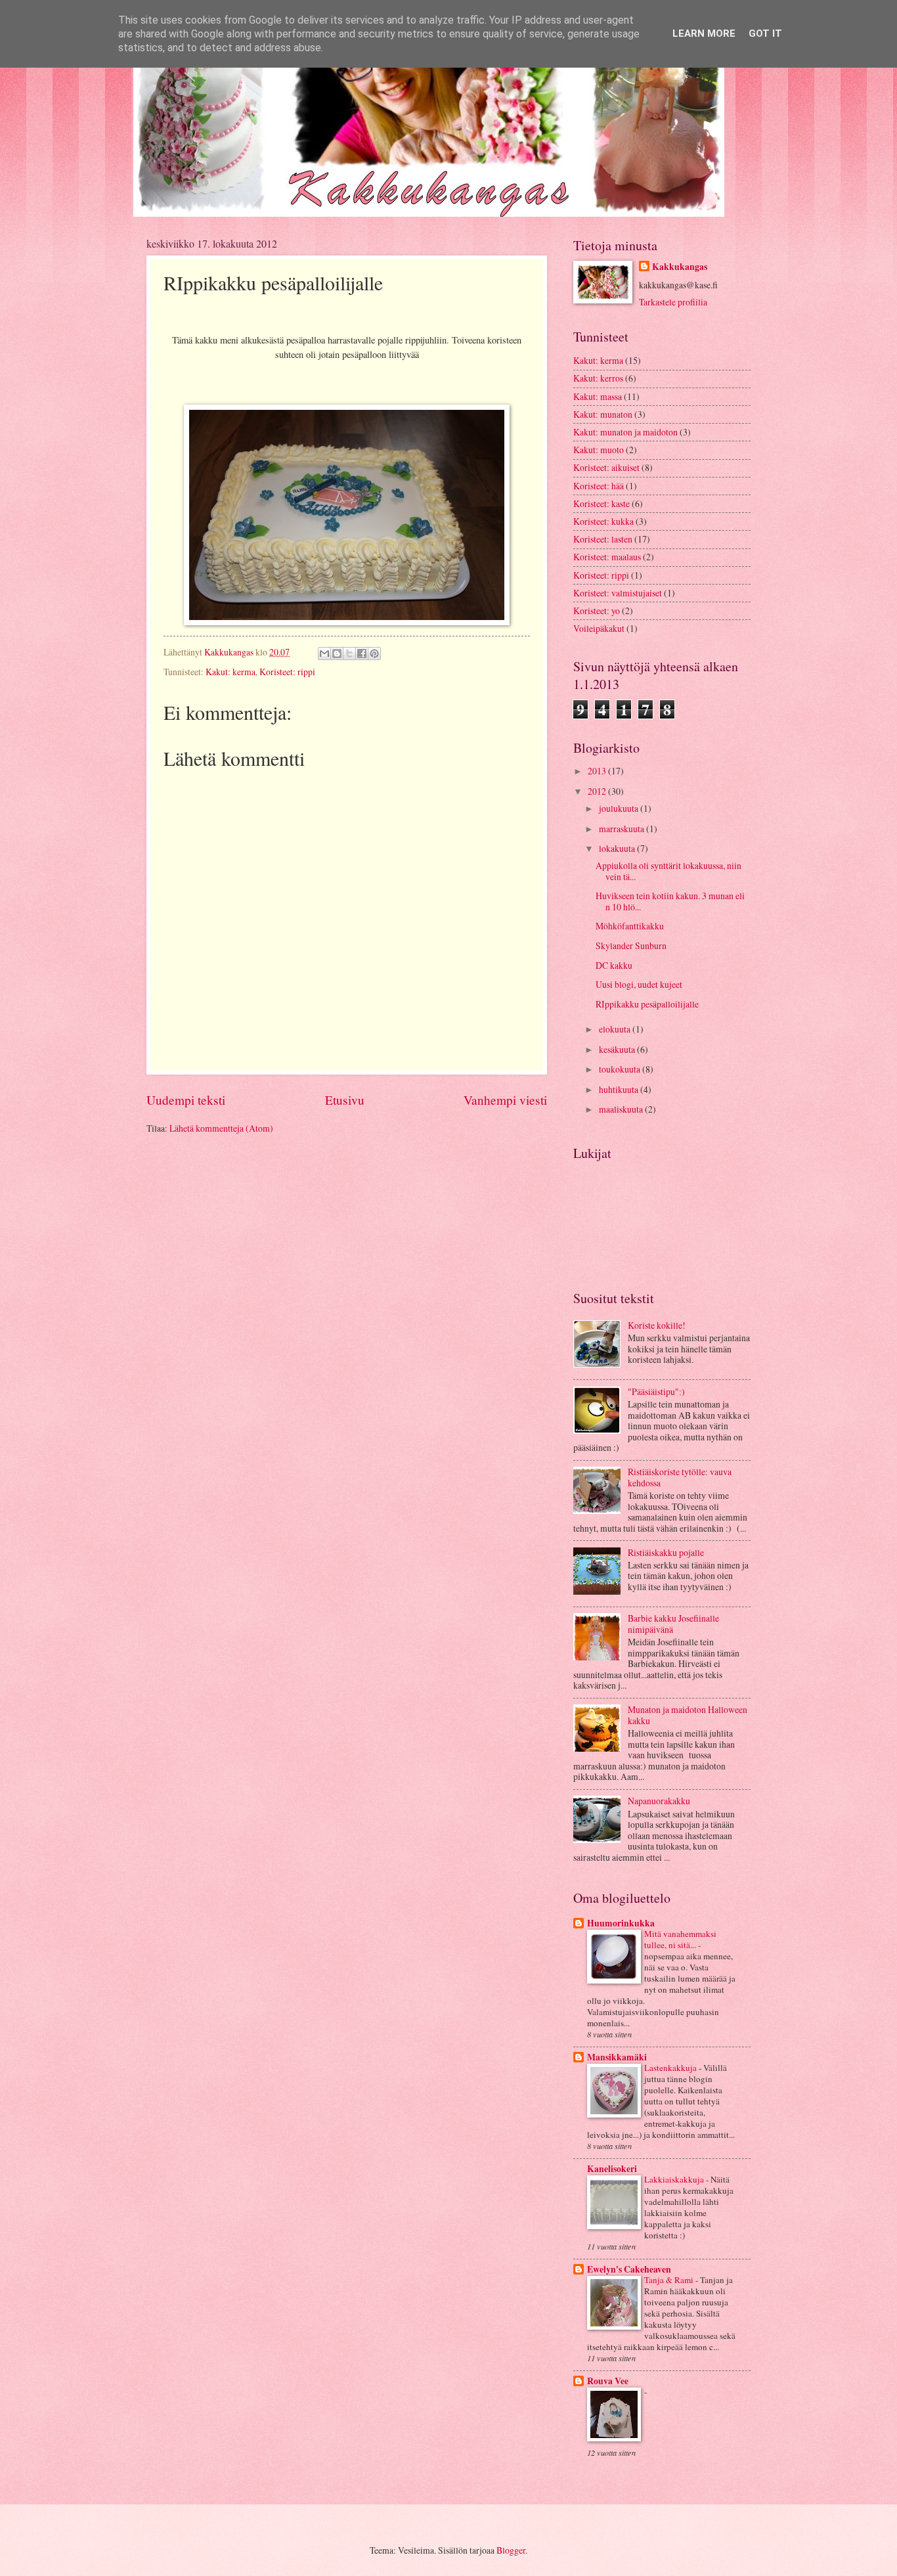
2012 (598, 791)
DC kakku (614, 965)
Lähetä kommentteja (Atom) (221, 1128)
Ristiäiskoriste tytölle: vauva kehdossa (680, 1477)
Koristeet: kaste (602, 503)
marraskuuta (623, 829)
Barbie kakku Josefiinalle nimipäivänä (673, 1624)
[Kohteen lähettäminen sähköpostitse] (324, 654)
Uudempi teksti (186, 1100)
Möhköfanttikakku (630, 926)
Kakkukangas (680, 267)
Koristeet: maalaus (607, 557)
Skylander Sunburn (631, 945)
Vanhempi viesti (505, 1100)
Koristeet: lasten (603, 539)
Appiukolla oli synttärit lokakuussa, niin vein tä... (668, 871)
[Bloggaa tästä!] (337, 654)
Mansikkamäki (617, 2057)
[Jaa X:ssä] (349, 654)
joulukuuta (620, 808)
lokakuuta (618, 848)
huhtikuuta (620, 1089)
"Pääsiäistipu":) (656, 1391)
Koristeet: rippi (287, 672)
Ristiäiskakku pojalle (666, 1552)
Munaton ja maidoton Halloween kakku (688, 1715)
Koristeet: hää (599, 486)
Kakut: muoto (599, 450)
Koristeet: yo (597, 611)
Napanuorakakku (659, 1801)
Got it (765, 33)
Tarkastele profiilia (673, 302)
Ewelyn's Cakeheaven (629, 2269)
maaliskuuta (622, 1109)
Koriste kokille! (657, 1325)
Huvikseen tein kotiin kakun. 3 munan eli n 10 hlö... (670, 901)
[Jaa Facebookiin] (362, 654)
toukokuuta (621, 1069)
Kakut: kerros (598, 378)
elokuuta (616, 1029)
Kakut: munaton (603, 414)
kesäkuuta (618, 1049)
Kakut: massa (598, 396)
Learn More (704, 33)
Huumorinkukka (621, 1923)
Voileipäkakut (599, 628)
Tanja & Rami (670, 2280)
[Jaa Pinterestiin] (374, 654)
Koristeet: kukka (603, 521)
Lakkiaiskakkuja (675, 2179)
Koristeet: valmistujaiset (618, 593)
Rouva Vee (608, 2381)
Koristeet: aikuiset (606, 467)
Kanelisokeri (612, 2169)
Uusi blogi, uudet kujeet (639, 984)
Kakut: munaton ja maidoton (625, 432)
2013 (598, 771)
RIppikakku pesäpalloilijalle (647, 1004)
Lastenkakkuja (671, 2068)
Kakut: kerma (230, 672)
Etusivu (345, 1100)
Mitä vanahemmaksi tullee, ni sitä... (680, 1939)
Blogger (511, 2550)
